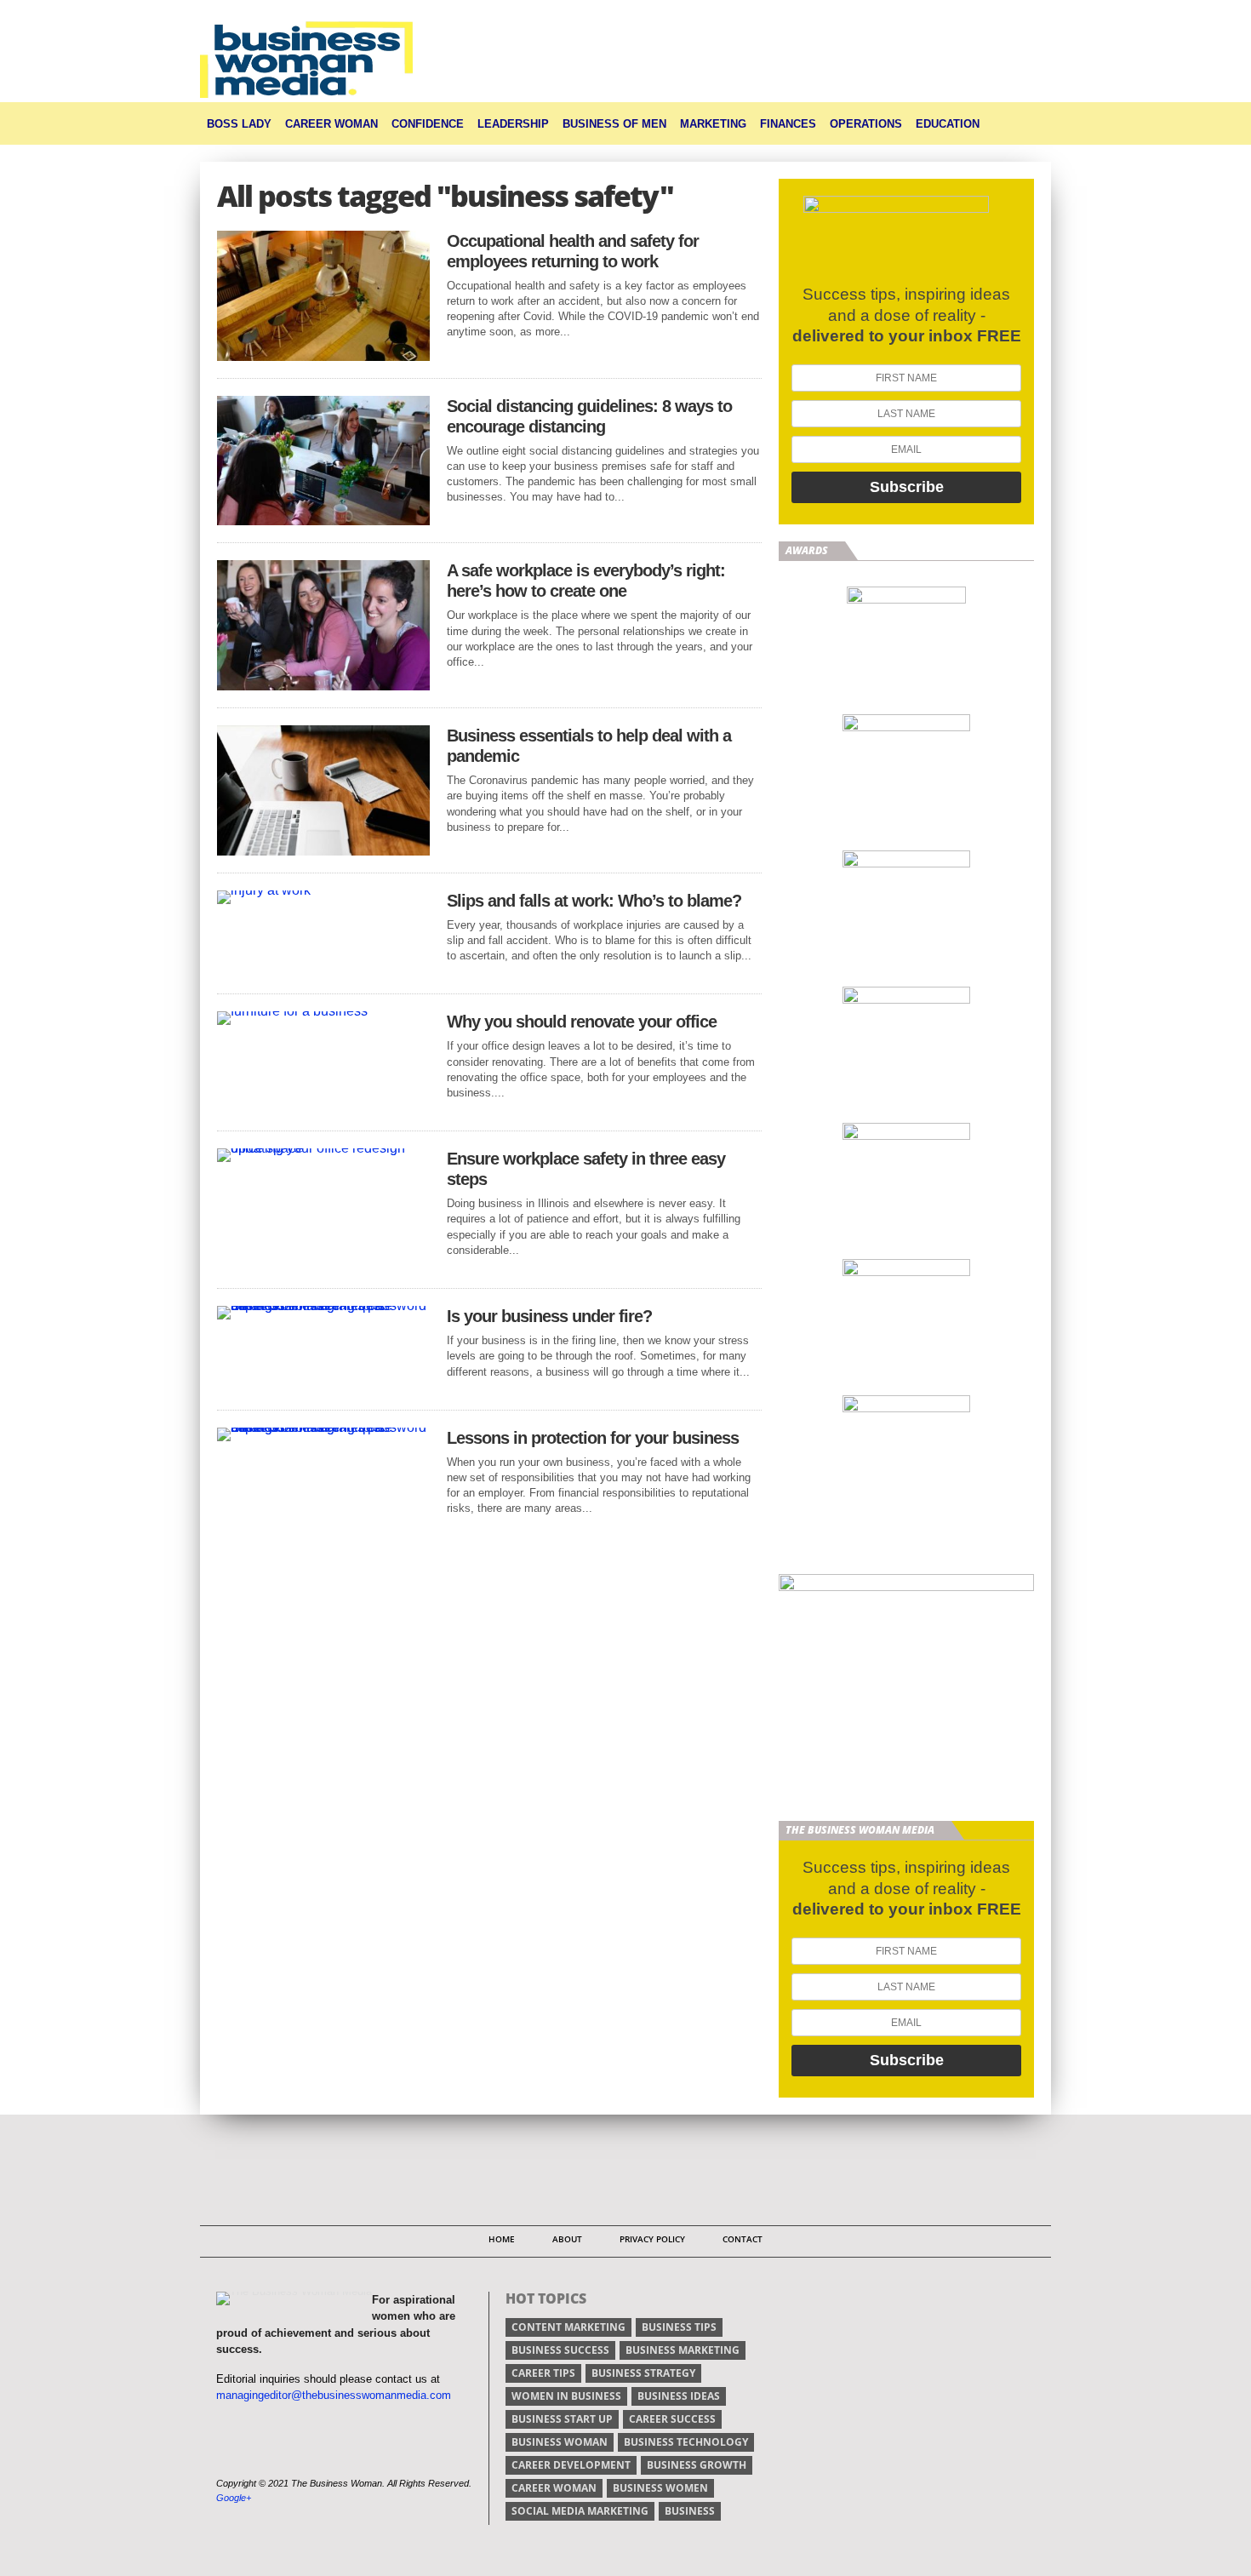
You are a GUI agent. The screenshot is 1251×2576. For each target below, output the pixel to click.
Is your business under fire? (549, 1316)
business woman (560, 2442)
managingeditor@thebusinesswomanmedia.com (334, 2395)
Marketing (713, 124)
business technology (686, 2442)
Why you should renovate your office (582, 1022)
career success (672, 2419)
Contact (743, 2239)
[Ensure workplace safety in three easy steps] (323, 1148)
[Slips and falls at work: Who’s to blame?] (264, 890)
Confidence (428, 124)
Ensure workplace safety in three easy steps (586, 1169)
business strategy (643, 2373)
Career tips (543, 2373)
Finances (788, 124)
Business (690, 2511)
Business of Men (614, 124)
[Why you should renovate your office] (292, 1011)
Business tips (679, 2327)
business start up (562, 2419)
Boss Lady (239, 124)
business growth (697, 2465)
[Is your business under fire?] (323, 1305)
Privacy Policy (652, 2239)
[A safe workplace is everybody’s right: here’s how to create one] (323, 686)
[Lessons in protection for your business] (323, 1427)
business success (560, 2350)
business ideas (679, 2396)
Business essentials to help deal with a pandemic (589, 746)
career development (571, 2465)
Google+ (234, 2498)
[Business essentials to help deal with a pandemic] (323, 851)
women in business (566, 2396)
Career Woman (331, 124)
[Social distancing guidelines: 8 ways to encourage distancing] (323, 521)
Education (948, 124)
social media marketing (580, 2511)
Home (502, 2239)
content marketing (568, 2327)
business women (660, 2488)
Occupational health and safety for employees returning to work (573, 251)
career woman (554, 2488)
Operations (866, 124)
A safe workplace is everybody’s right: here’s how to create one (586, 581)
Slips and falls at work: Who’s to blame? (594, 901)
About (567, 2239)
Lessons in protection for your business (593, 1438)
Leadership (513, 124)
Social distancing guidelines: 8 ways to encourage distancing (589, 416)
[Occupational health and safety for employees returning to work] (323, 356)
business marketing (683, 2350)
